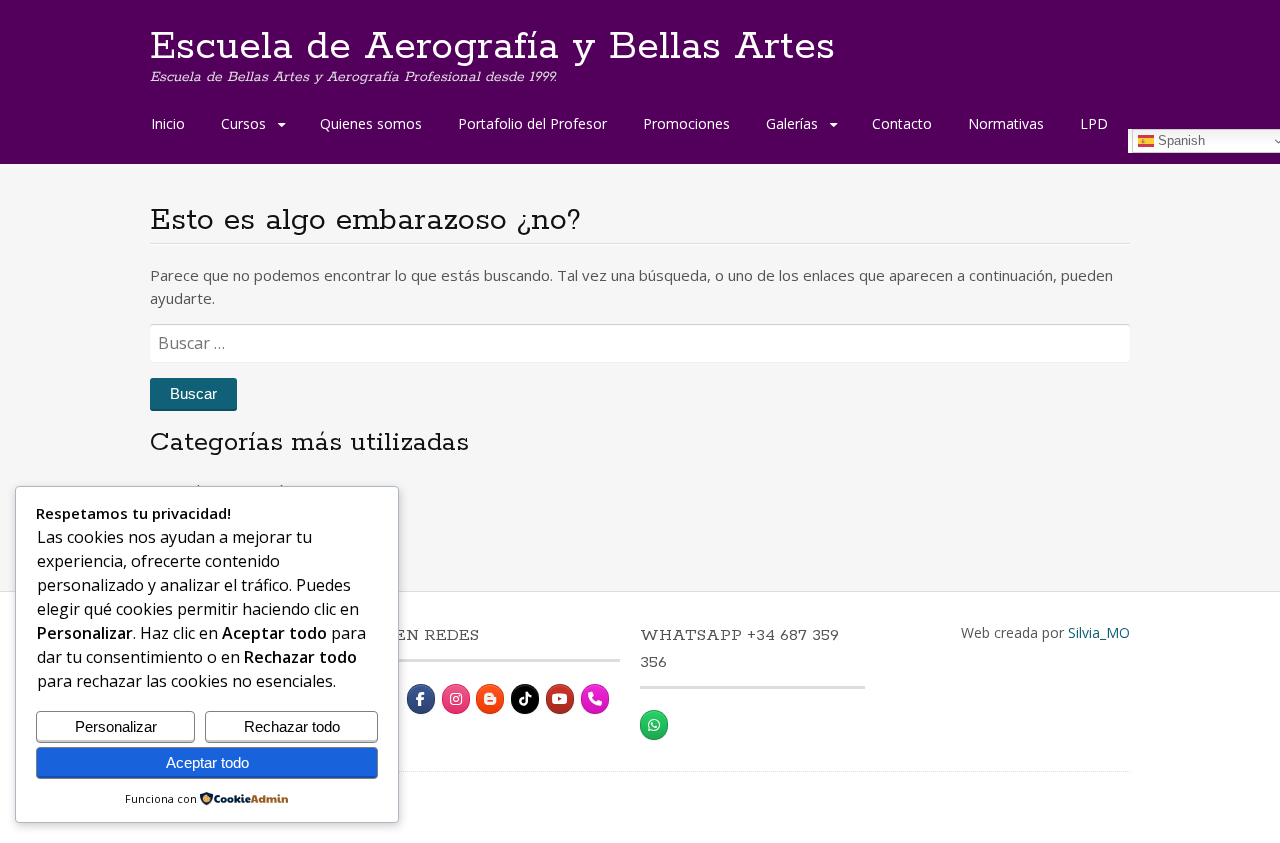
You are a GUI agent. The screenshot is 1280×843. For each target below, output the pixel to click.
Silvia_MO (1099, 632)
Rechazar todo (292, 726)
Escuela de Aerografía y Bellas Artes (492, 47)
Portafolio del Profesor (532, 123)
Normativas (1006, 123)
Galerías (792, 123)
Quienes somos (371, 123)
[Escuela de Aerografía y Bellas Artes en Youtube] (560, 699)
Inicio (168, 123)
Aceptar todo (207, 762)
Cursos (243, 123)
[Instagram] (456, 699)
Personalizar (116, 726)
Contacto (902, 123)
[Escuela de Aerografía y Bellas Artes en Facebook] (421, 699)
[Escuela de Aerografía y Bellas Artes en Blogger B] (490, 699)
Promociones (686, 123)
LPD (1094, 123)
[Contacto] (595, 699)
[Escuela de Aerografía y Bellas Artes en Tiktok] (525, 699)
